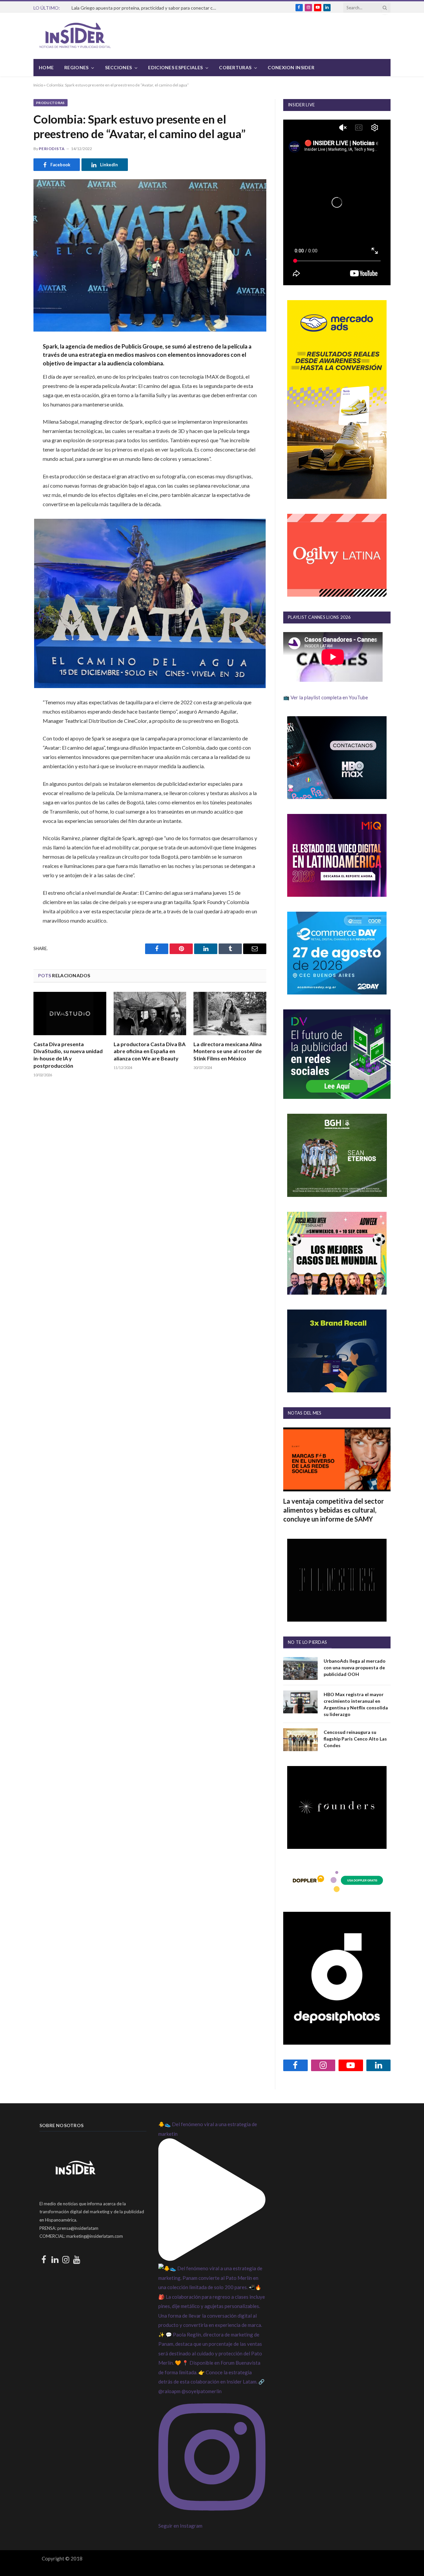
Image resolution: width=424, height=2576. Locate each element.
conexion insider (291, 67)
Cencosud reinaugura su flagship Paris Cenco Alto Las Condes (355, 1739)
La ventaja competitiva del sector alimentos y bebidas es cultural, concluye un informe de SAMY (334, 1510)
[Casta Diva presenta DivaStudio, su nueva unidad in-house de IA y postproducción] (70, 1014)
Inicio (38, 85)
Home (46, 67)
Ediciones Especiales (175, 67)
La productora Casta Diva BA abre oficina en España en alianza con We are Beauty (150, 1051)
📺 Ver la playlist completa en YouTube (326, 697)
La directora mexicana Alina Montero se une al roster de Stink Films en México (228, 1051)
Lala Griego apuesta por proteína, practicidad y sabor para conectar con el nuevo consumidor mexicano (146, 8)
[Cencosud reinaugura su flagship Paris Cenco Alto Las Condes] (300, 1740)
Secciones (119, 67)
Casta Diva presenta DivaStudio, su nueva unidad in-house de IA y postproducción (68, 1055)
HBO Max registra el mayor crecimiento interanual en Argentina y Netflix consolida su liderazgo (356, 1704)
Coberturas (235, 67)
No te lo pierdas (307, 1642)
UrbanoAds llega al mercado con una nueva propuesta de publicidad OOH (355, 1667)
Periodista (52, 149)
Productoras (51, 103)
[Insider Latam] (75, 36)
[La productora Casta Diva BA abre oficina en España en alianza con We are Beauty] (150, 1014)
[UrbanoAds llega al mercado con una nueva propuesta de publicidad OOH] (300, 1668)
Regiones (76, 67)
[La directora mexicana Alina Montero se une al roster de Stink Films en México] (230, 1014)
